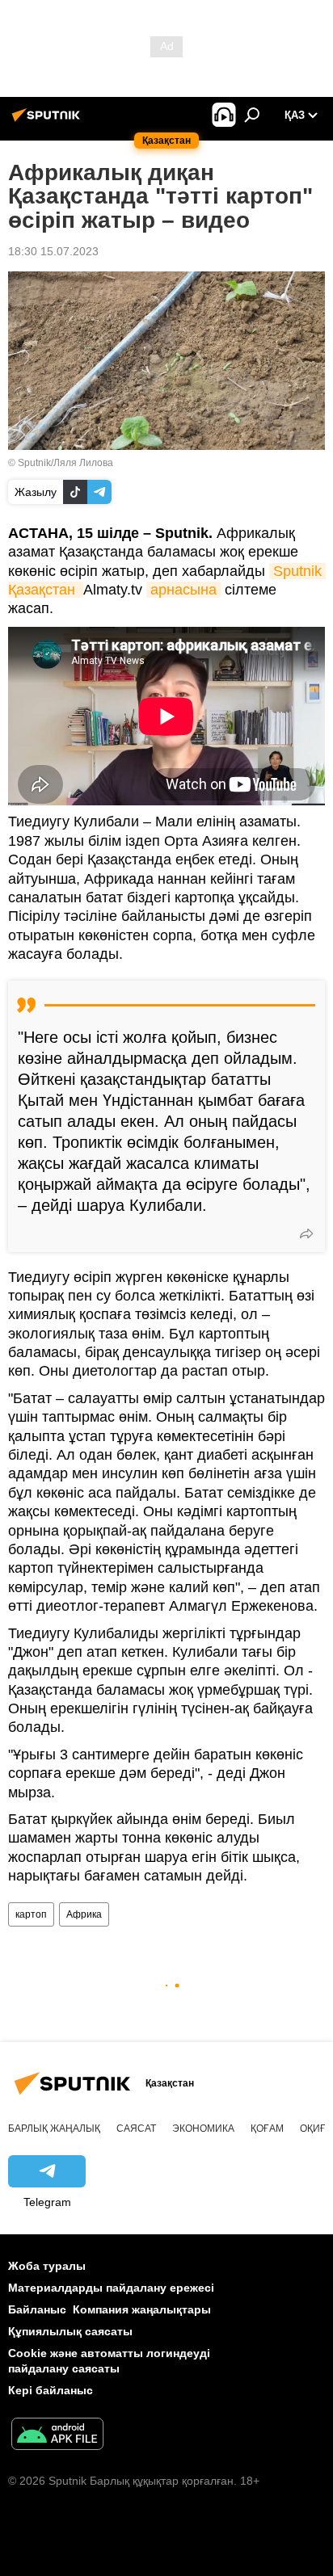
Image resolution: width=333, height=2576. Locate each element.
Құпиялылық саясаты (70, 2331)
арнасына (183, 590)
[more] (306, 1233)
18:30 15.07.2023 (53, 251)
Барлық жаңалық (54, 2128)
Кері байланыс (51, 2390)
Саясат (136, 2128)
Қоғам (267, 2128)
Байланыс (37, 2309)
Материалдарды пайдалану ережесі (111, 2288)
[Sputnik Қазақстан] (48, 121)
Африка (84, 1914)
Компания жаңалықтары (142, 2309)
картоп (31, 1914)
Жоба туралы (47, 2266)
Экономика (203, 2128)
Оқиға (316, 2128)
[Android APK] (57, 2436)
